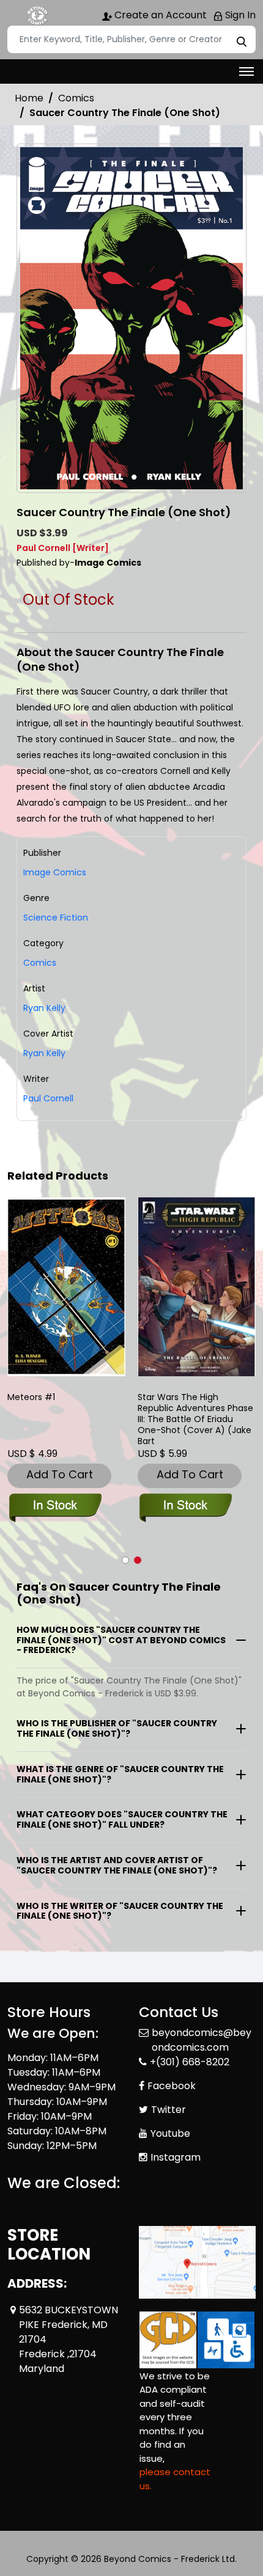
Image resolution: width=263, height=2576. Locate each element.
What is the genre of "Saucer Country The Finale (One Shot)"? (120, 1774)
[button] (125, 1560)
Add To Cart (60, 1474)
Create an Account (159, 15)
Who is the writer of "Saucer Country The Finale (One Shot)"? (120, 1911)
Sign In (239, 15)
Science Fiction (56, 918)
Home (29, 98)
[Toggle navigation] (246, 71)
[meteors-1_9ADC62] (66, 1287)
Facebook (172, 2086)
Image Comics (55, 872)
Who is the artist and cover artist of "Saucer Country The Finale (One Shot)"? (117, 1865)
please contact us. (175, 2479)
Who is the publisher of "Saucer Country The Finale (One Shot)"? (117, 1728)
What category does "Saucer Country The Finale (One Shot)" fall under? (122, 1819)
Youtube (170, 2133)
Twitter (169, 2110)
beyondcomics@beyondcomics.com (202, 2040)
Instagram (176, 2157)
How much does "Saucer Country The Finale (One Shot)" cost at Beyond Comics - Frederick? (121, 1640)
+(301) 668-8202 (190, 2062)
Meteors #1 (31, 1397)
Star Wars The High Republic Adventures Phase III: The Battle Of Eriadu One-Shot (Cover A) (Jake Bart (195, 1419)
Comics (76, 98)
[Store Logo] (38, 16)
